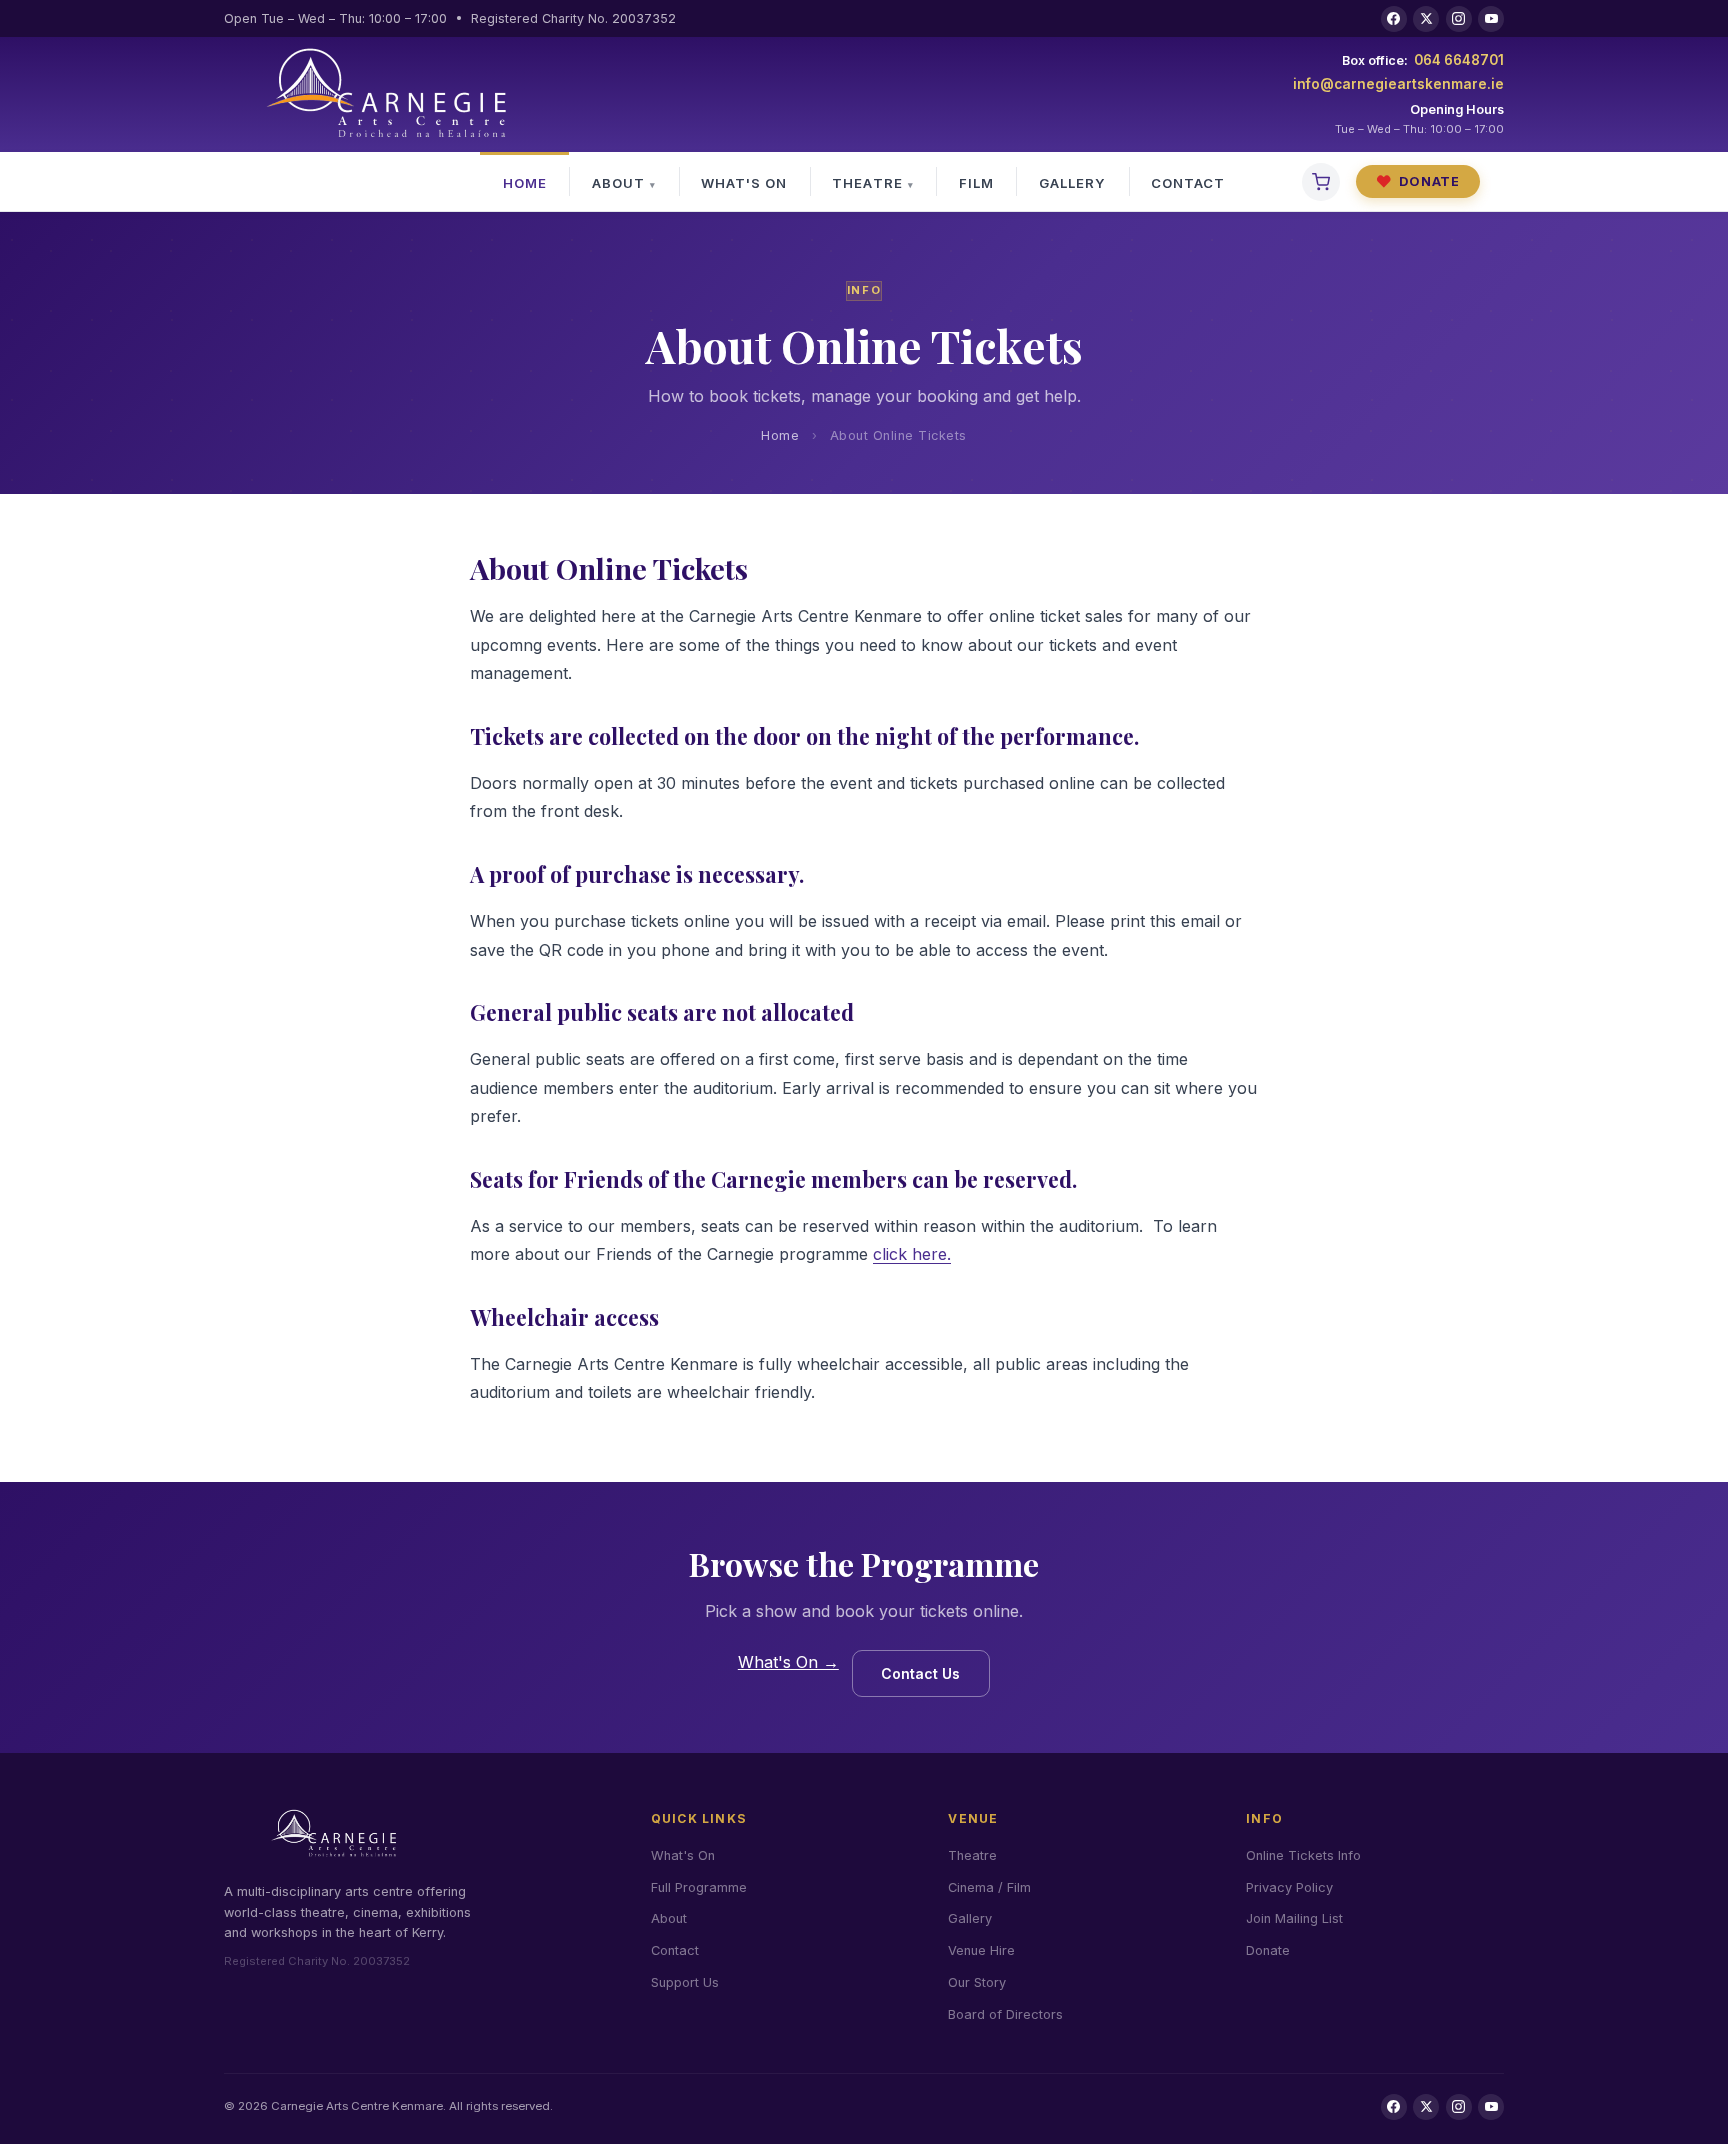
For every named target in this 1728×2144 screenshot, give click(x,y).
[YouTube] (1491, 19)
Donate (1418, 181)
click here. (912, 1254)
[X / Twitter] (1426, 19)
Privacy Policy (1289, 1887)
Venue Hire (981, 1950)
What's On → (788, 1662)
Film (976, 183)
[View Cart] (1321, 182)
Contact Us (920, 1673)
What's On (744, 183)
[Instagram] (1459, 19)
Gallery (1072, 183)
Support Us (685, 1982)
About (618, 183)
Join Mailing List (1294, 1918)
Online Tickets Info (1303, 1855)
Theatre (867, 183)
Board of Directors (1005, 2014)
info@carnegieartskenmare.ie (1398, 84)
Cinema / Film (989, 1887)
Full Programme (699, 1887)
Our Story (977, 1982)
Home (525, 183)
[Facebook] (1394, 19)
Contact (1188, 183)
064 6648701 (1459, 60)
